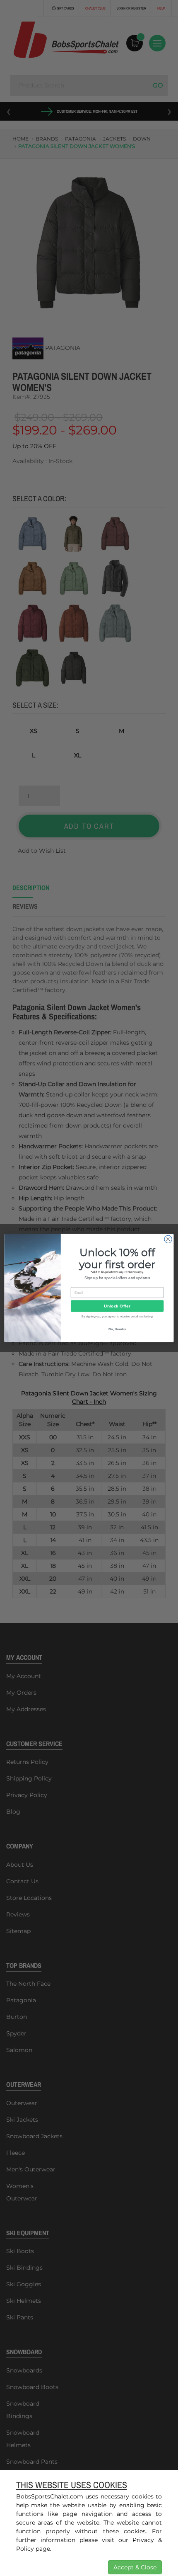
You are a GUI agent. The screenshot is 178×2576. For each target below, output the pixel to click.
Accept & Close (135, 2567)
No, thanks (117, 1329)
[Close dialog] (168, 1239)
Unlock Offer (117, 1306)
